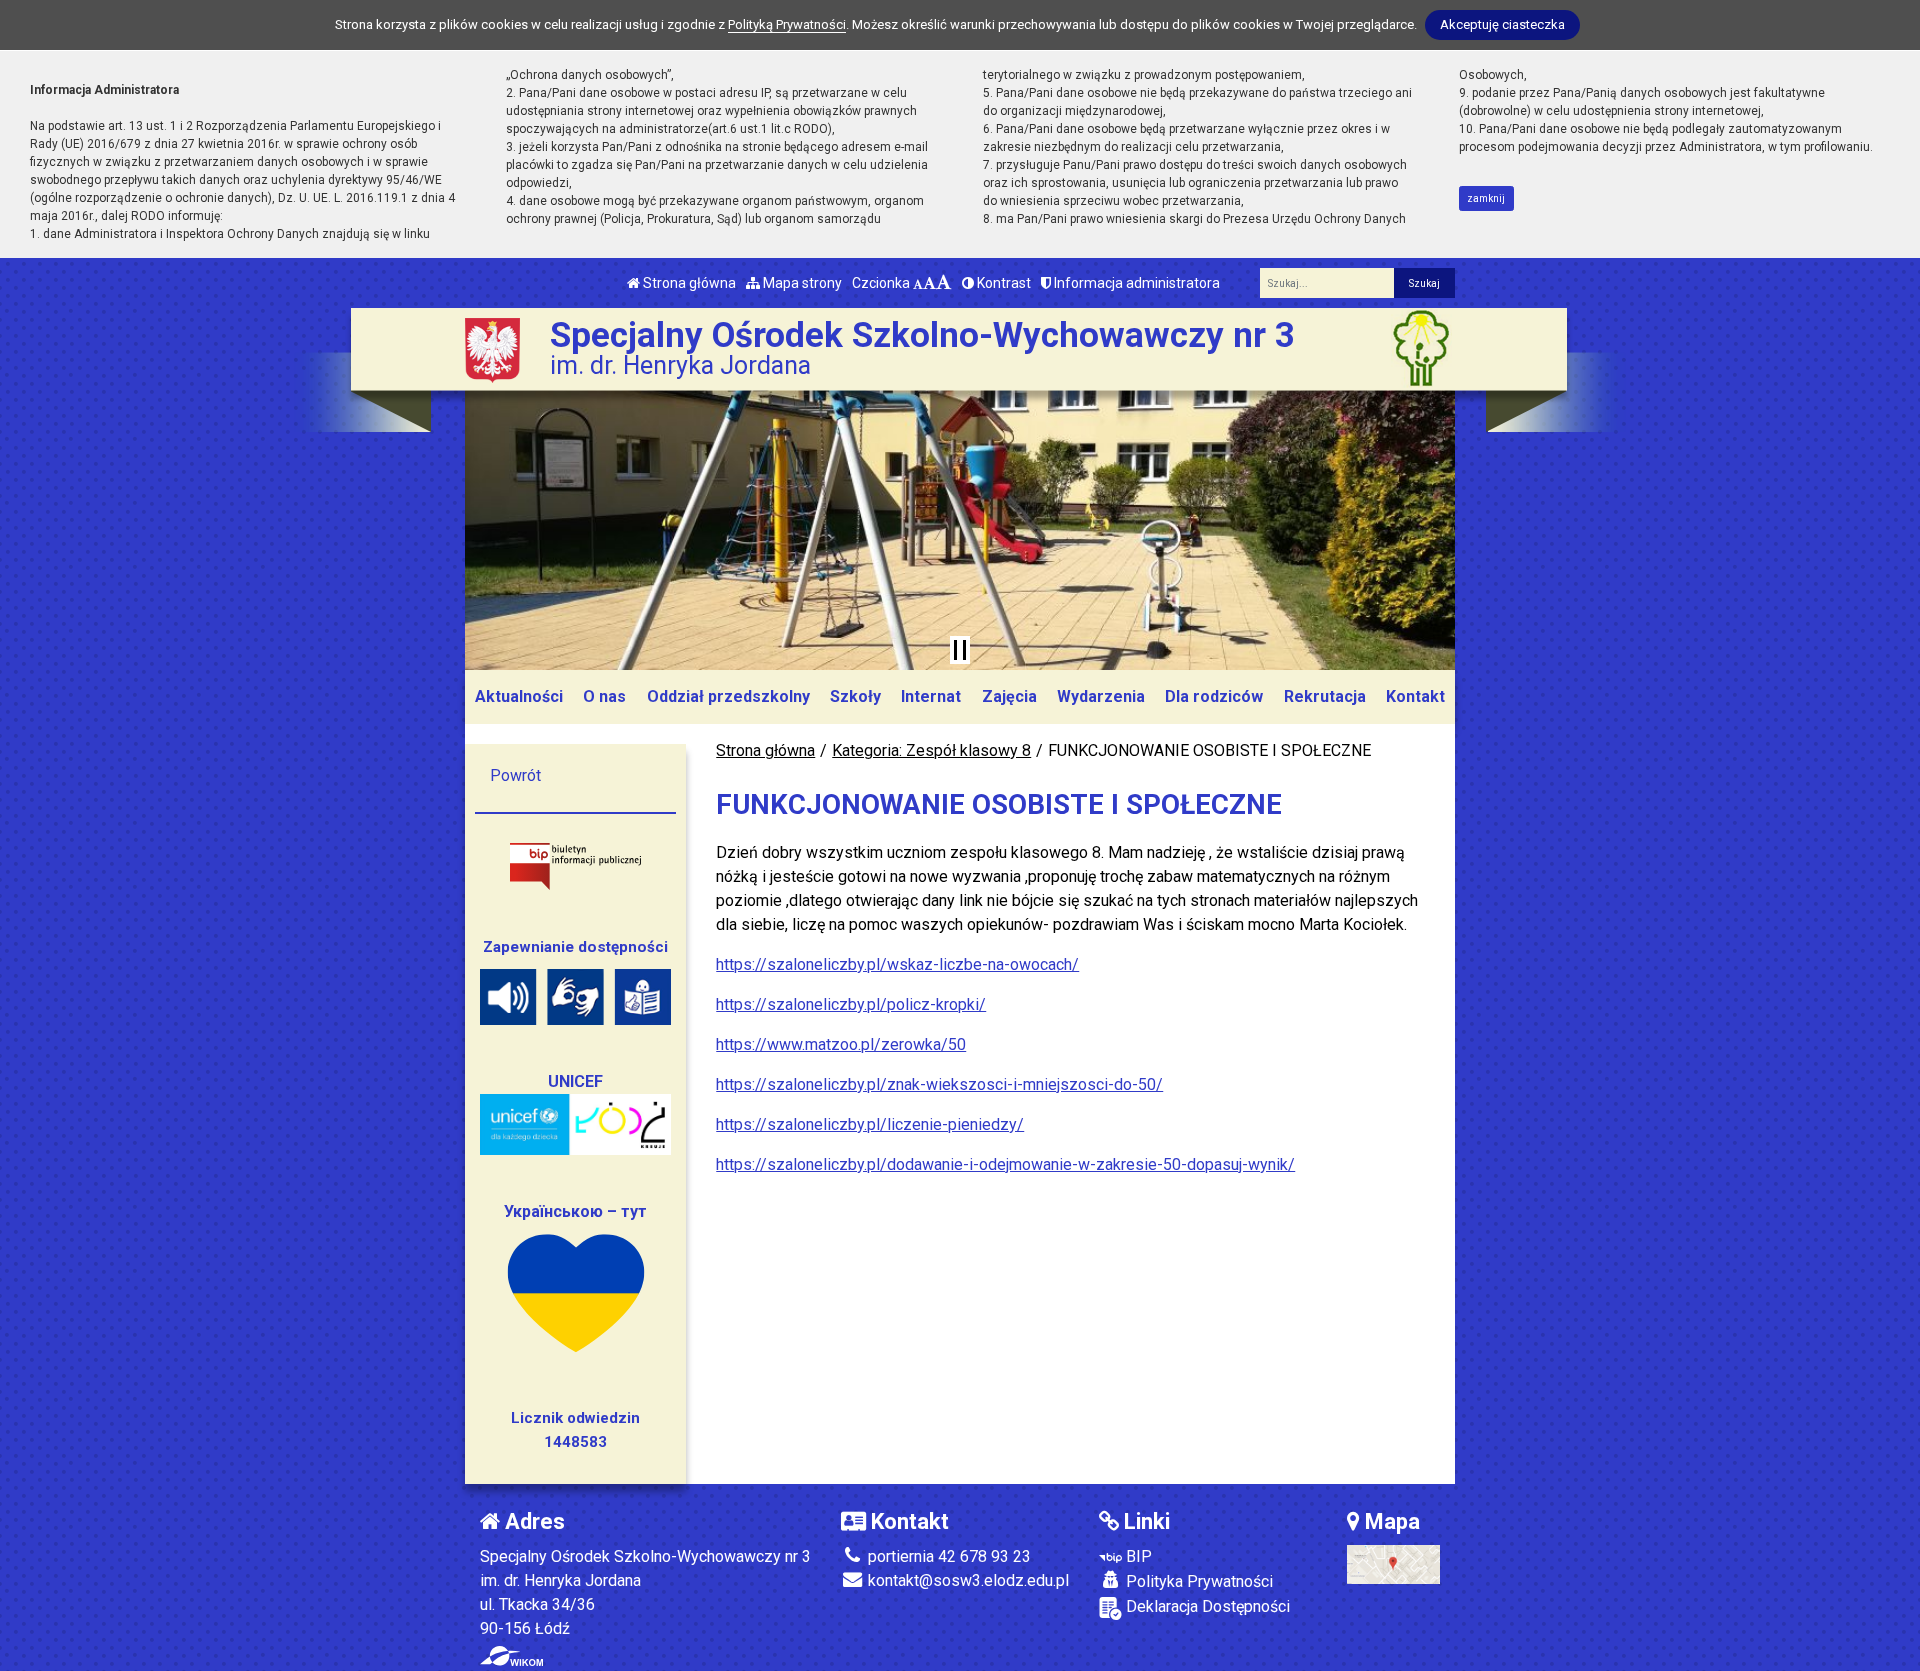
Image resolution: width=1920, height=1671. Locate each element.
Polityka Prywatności (1197, 1581)
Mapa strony (801, 283)
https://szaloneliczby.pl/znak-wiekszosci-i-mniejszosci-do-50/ (939, 1084)
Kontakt (1415, 696)
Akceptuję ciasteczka (1502, 24)
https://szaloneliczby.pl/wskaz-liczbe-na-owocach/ (897, 964)
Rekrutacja (1325, 696)
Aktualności (519, 696)
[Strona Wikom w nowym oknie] (511, 1656)
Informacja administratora (1135, 283)
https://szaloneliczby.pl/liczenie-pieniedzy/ (870, 1124)
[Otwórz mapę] (1393, 1563)
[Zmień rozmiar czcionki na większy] (929, 283)
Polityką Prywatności (787, 24)
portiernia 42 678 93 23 (947, 1556)
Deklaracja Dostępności (1206, 1606)
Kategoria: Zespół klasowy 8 (931, 750)
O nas (604, 696)
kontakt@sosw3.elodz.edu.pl (966, 1580)
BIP (1137, 1556)
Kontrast (1002, 283)
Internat (931, 696)
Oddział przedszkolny (728, 696)
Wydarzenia (1101, 696)
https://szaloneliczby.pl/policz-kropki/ (851, 1004)
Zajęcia (1009, 696)
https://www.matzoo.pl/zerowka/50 (841, 1044)
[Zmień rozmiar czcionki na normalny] (918, 283)
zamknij (1486, 198)
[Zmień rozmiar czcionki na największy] (944, 283)
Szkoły (855, 696)
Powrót (515, 775)
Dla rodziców (1214, 696)
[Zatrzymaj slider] (960, 650)
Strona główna (688, 283)
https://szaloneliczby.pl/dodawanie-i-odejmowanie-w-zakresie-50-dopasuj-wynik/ (1005, 1164)
